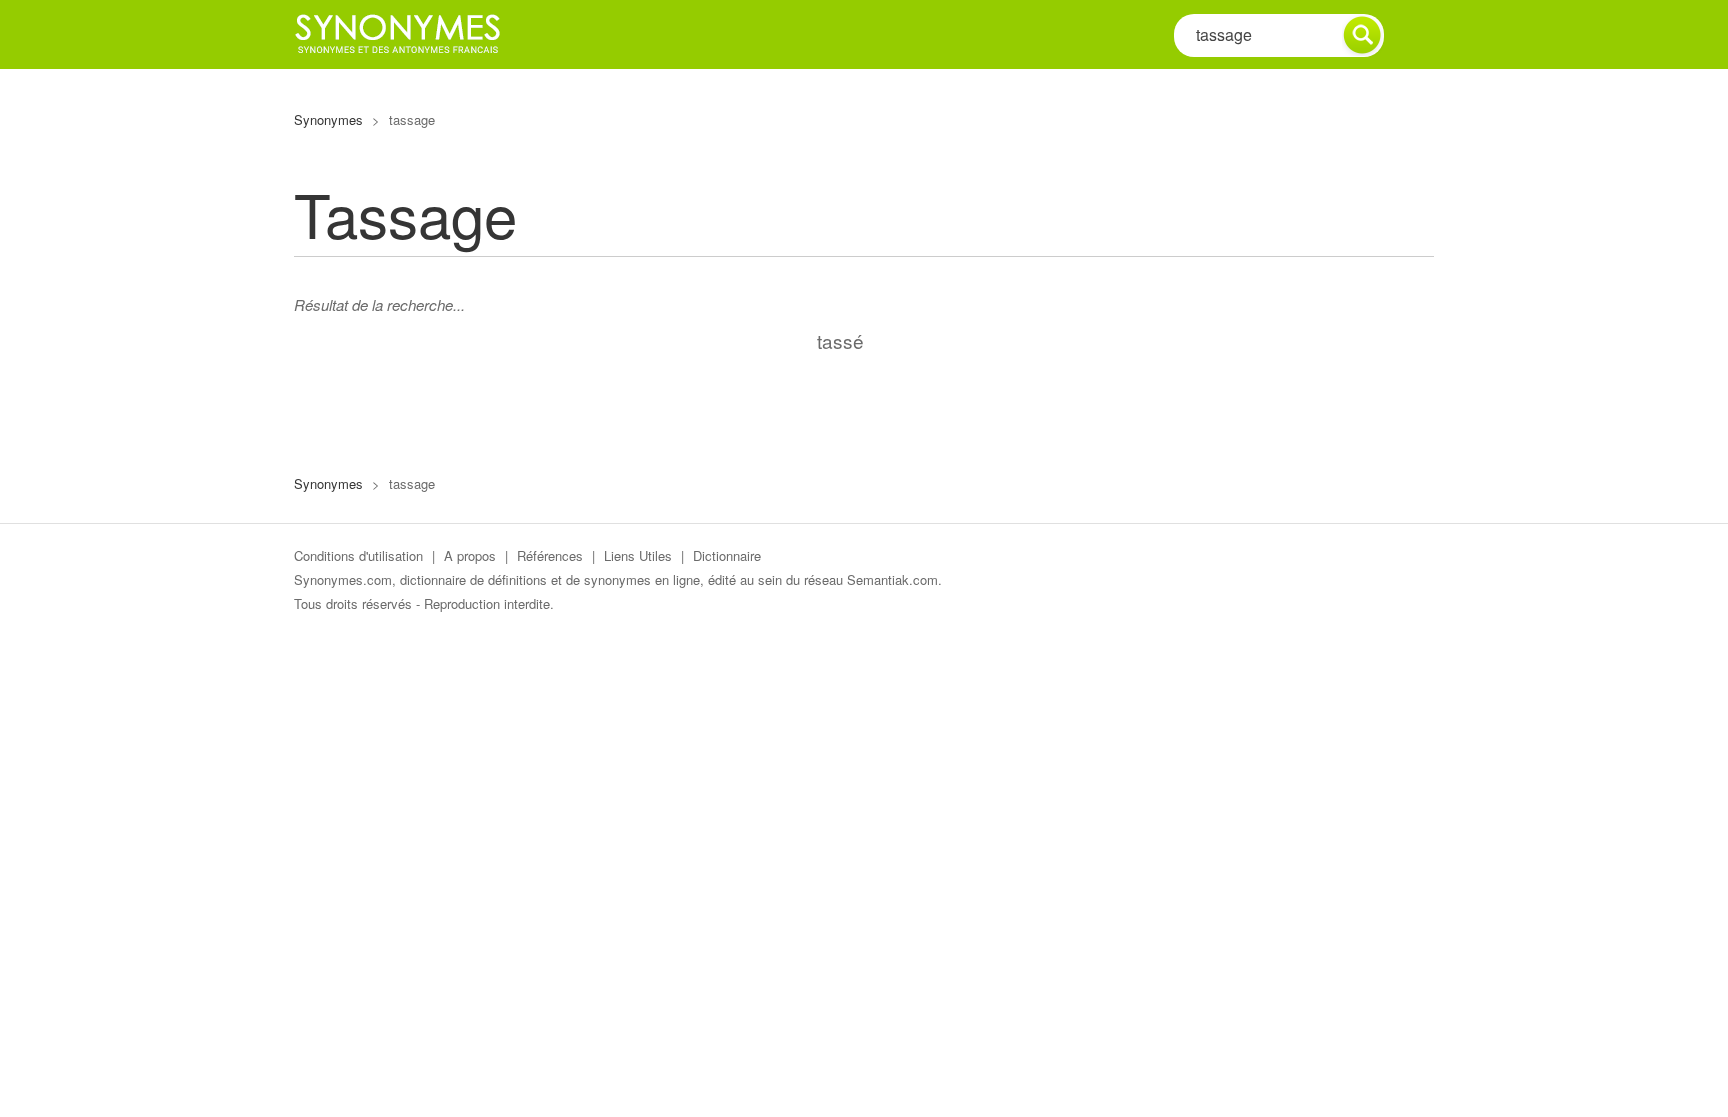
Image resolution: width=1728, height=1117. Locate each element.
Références (550, 555)
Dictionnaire (727, 555)
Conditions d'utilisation (358, 555)
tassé (840, 340)
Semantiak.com (892, 579)
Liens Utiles (638, 555)
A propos (470, 555)
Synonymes (328, 119)
